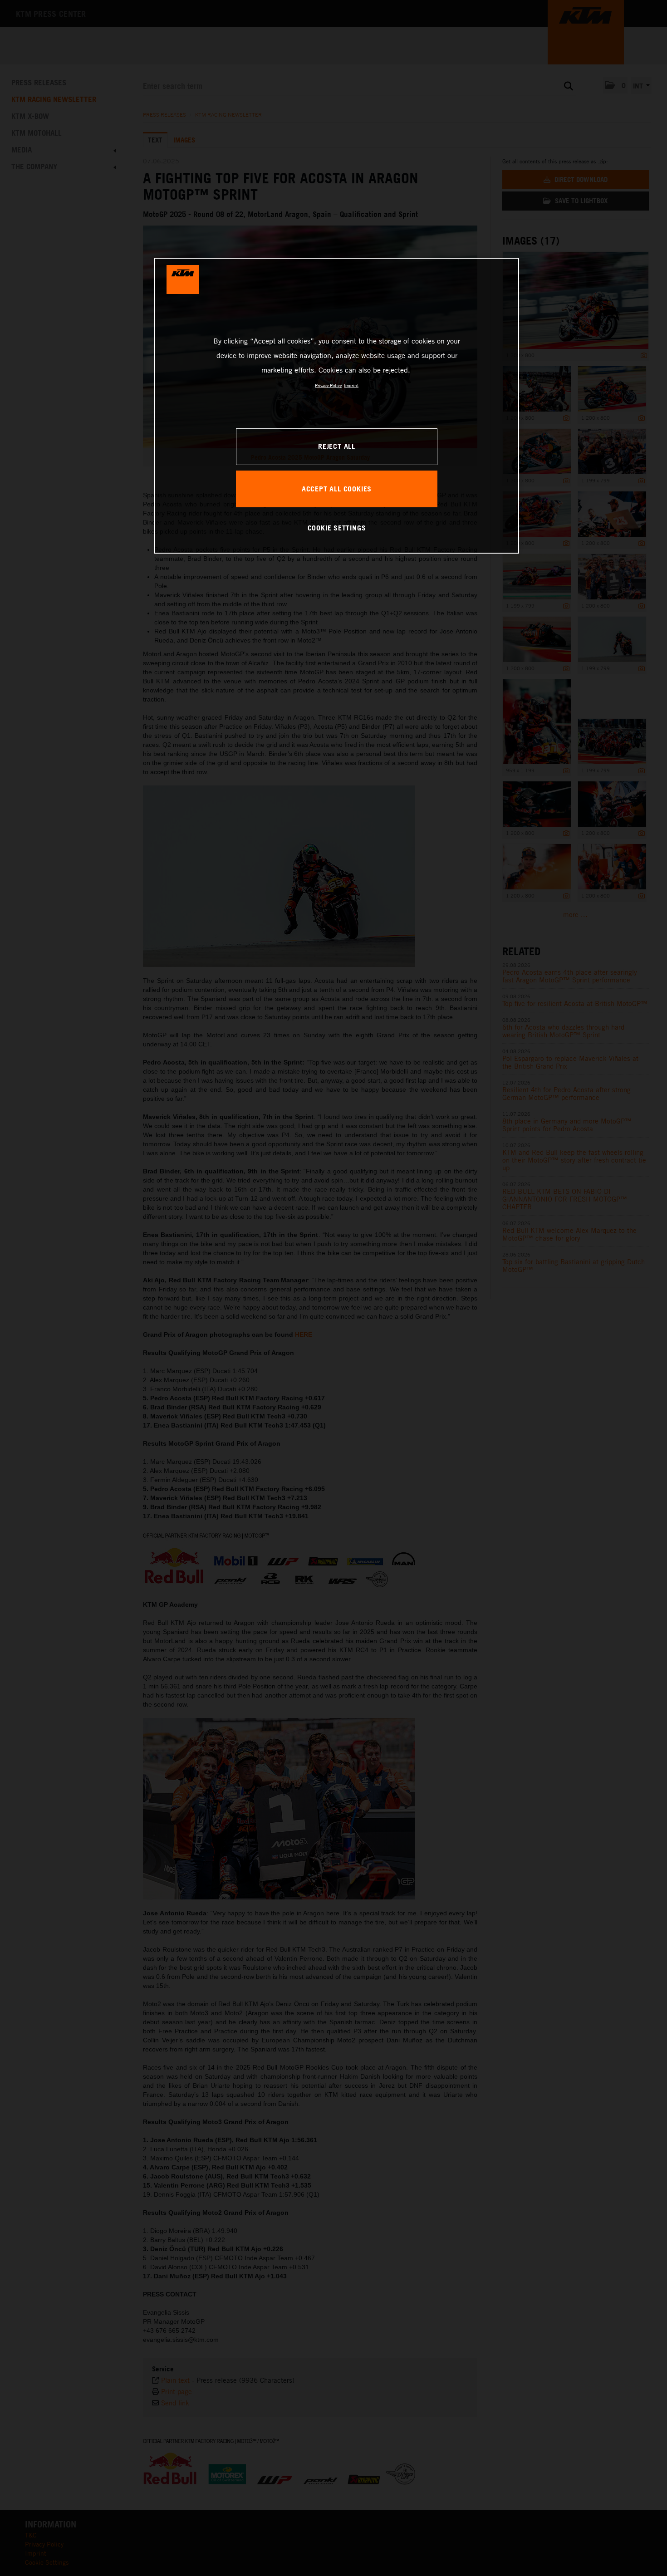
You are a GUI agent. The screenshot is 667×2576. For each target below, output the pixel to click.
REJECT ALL (337, 446)
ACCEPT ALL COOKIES (337, 489)
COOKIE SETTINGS (337, 528)
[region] (337, 406)
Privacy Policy (328, 385)
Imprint (351, 385)
